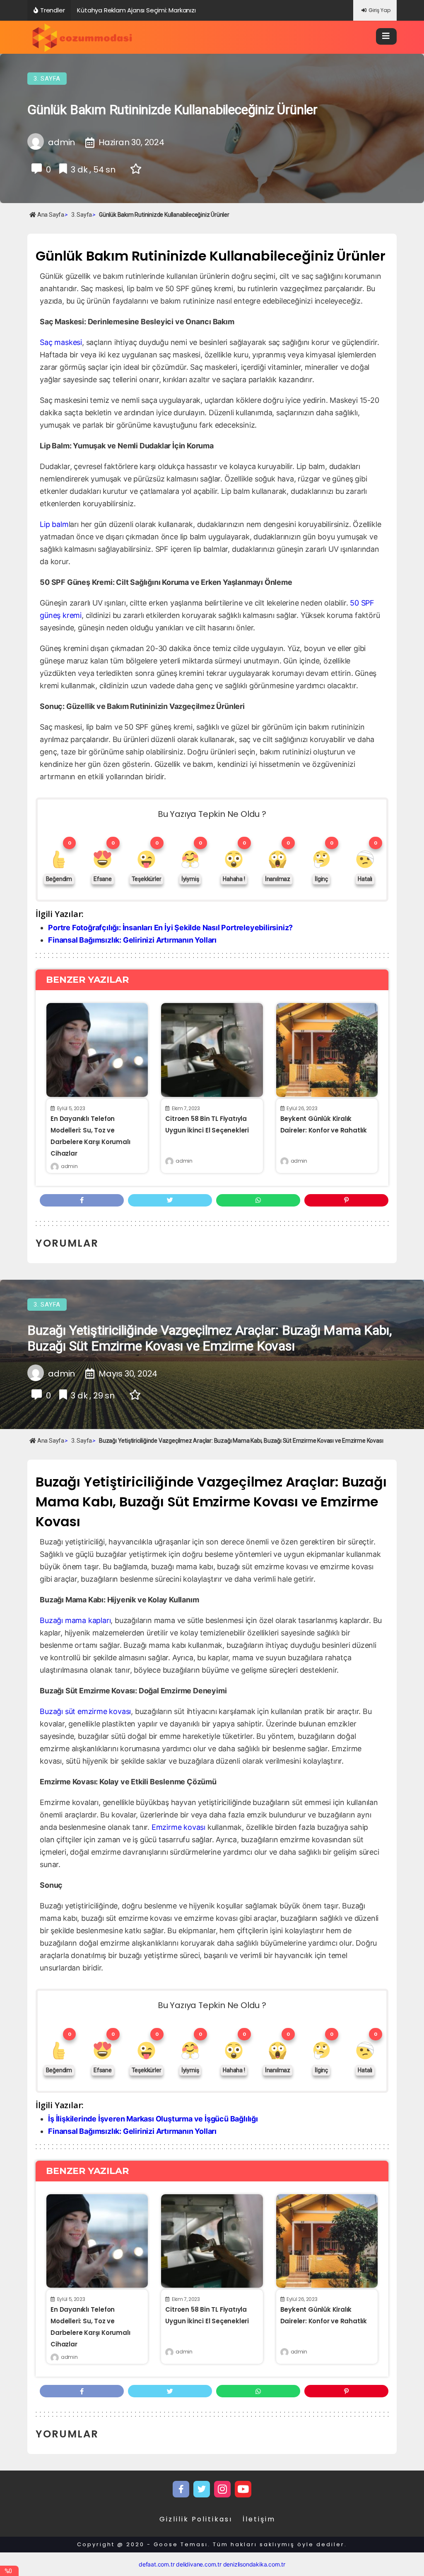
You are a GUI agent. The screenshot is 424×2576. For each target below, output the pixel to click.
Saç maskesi (61, 342)
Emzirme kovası (178, 1827)
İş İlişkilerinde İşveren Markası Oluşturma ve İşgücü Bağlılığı (153, 2119)
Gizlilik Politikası (196, 2519)
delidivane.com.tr (199, 2564)
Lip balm (54, 524)
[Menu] (386, 36)
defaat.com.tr (157, 2564)
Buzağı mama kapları (75, 1620)
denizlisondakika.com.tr (254, 2564)
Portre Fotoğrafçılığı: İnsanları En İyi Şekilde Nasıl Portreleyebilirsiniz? (170, 928)
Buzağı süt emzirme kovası (85, 1711)
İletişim (259, 2519)
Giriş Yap (379, 10)
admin (69, 1166)
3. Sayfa (47, 79)
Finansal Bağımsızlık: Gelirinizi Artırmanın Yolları (132, 940)
